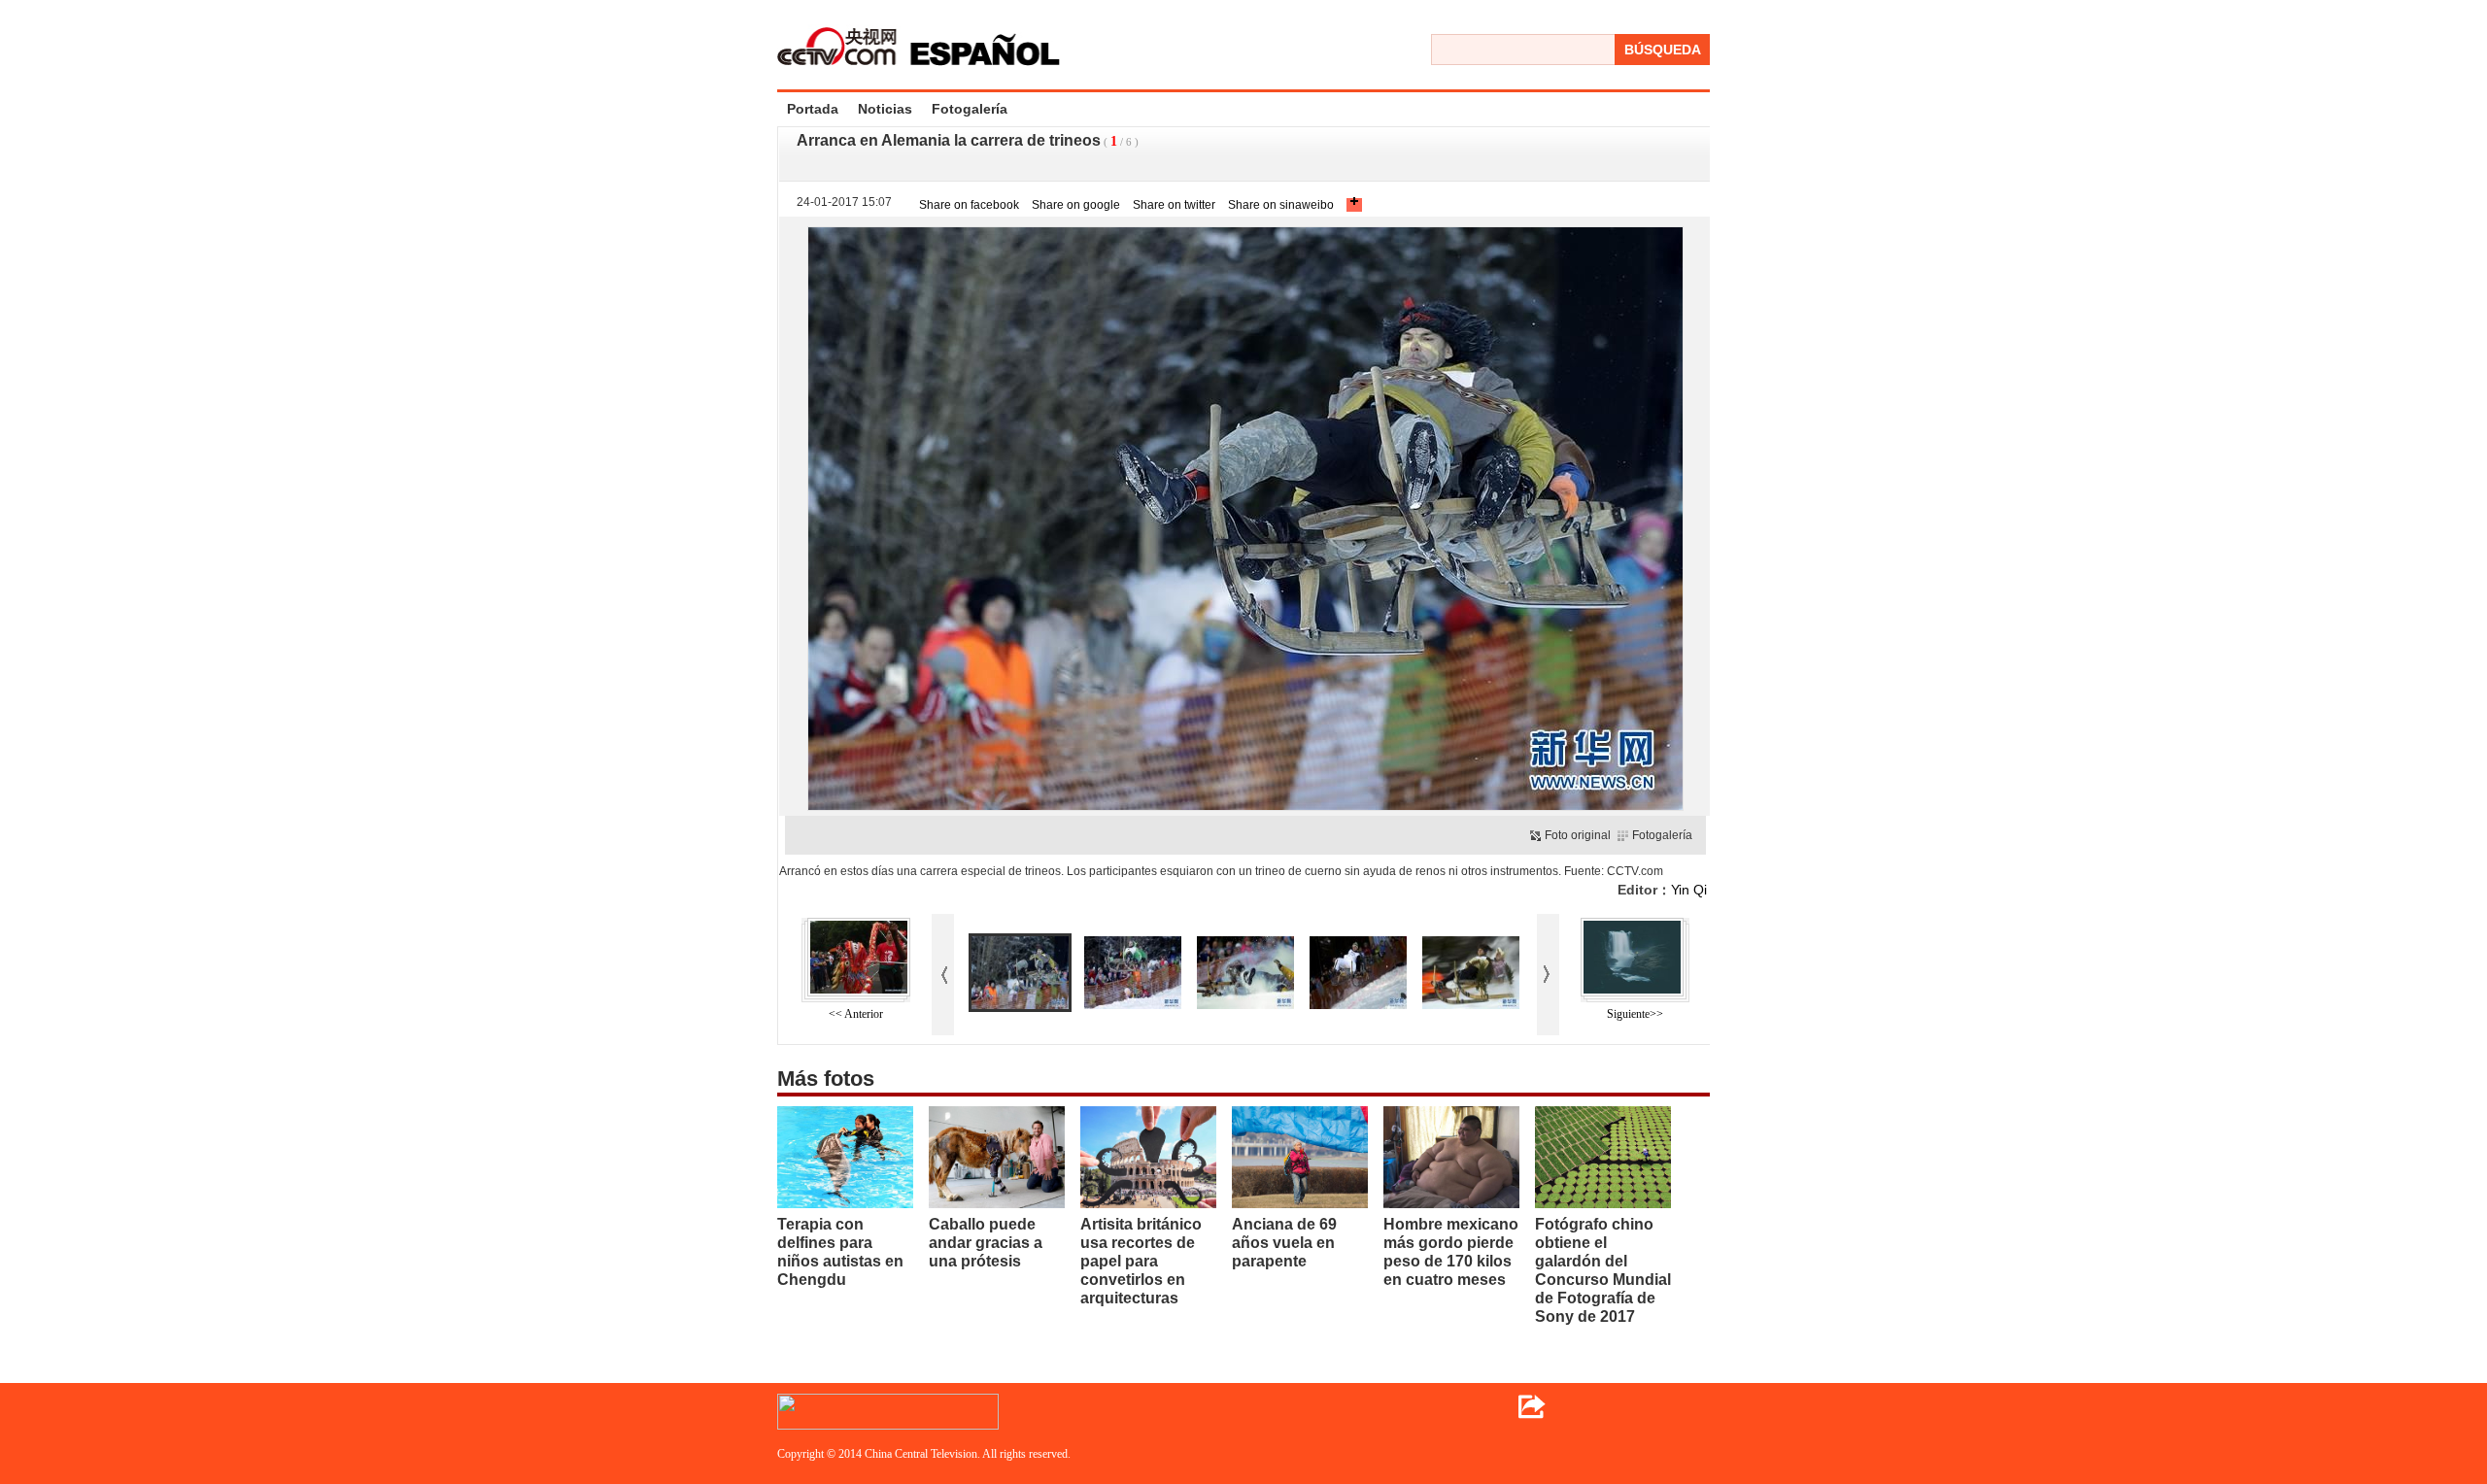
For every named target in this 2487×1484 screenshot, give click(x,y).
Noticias (885, 109)
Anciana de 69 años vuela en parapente (1284, 1243)
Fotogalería (970, 109)
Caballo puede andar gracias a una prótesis (986, 1243)
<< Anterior (856, 1014)
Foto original (1578, 835)
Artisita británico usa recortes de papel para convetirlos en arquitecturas (1141, 1261)
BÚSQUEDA (1663, 50)
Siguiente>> (1635, 1014)
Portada (813, 109)
